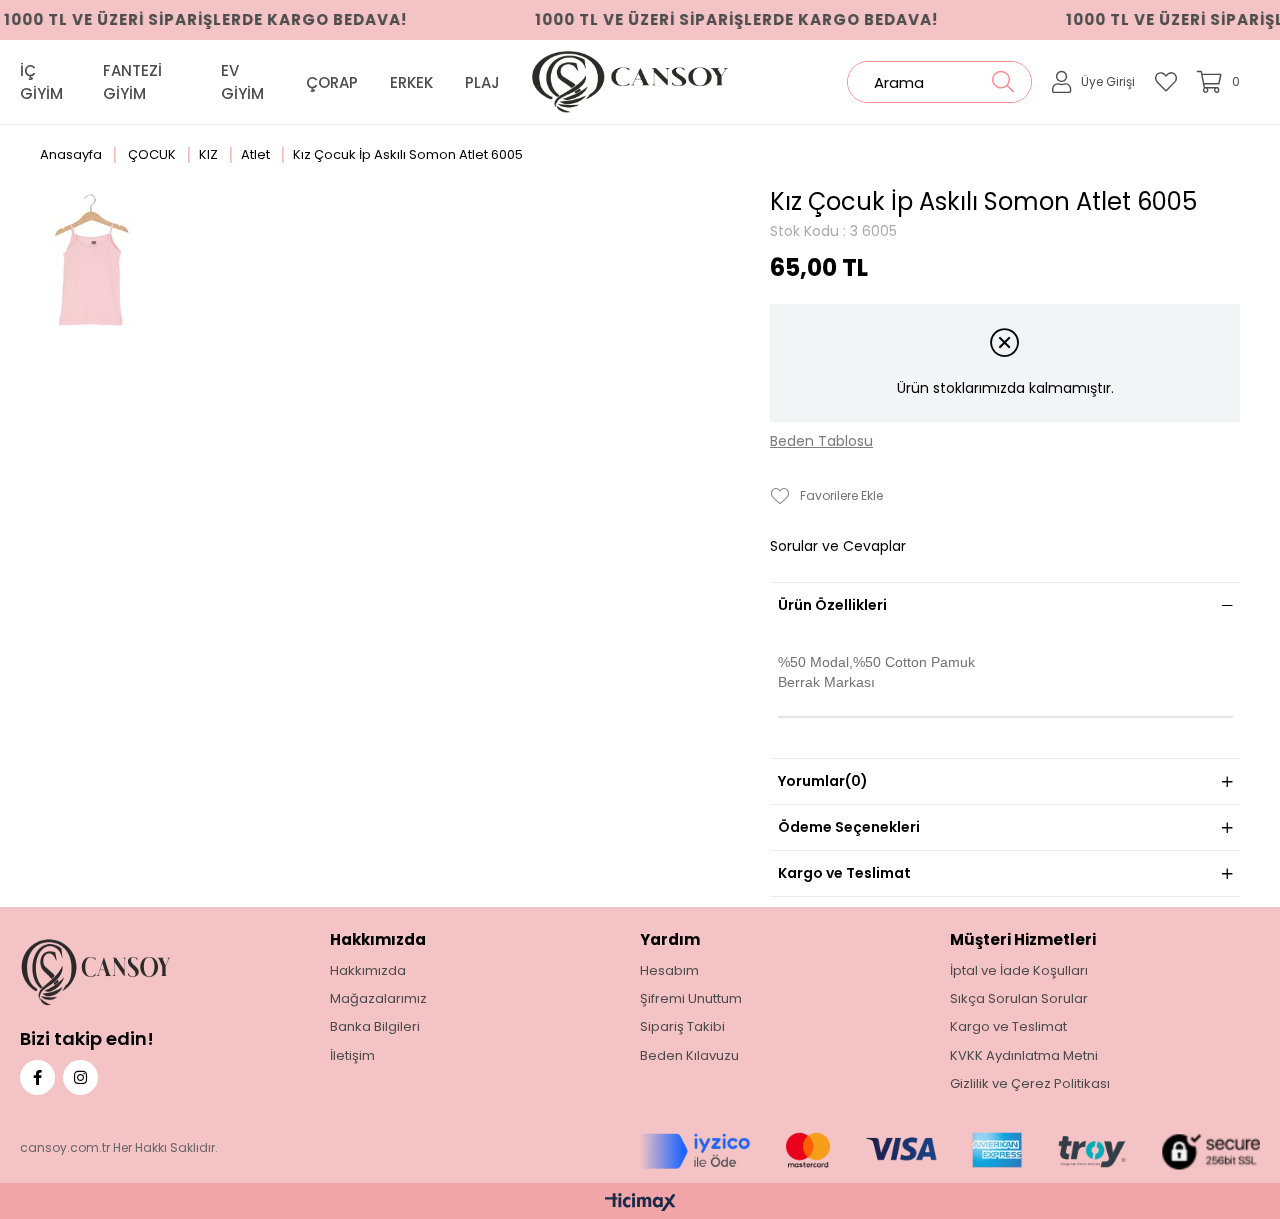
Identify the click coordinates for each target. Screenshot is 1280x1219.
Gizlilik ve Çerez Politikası (1030, 1084)
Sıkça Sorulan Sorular (1019, 999)
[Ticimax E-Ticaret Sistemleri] (640, 1203)
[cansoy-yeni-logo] (128, 972)
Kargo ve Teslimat (844, 873)
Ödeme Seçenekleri (849, 827)
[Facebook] (37, 1077)
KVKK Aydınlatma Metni (1024, 1056)
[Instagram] (80, 1077)
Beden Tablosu (821, 441)
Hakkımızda (368, 971)
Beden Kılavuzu (689, 1056)
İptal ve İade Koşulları (1019, 971)
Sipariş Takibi (682, 1027)
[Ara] (1002, 82)
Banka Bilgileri (375, 1027)
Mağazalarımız (378, 999)
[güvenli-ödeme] (950, 1151)
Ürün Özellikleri (832, 605)
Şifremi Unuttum (691, 999)
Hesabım (669, 971)
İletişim (352, 1056)
